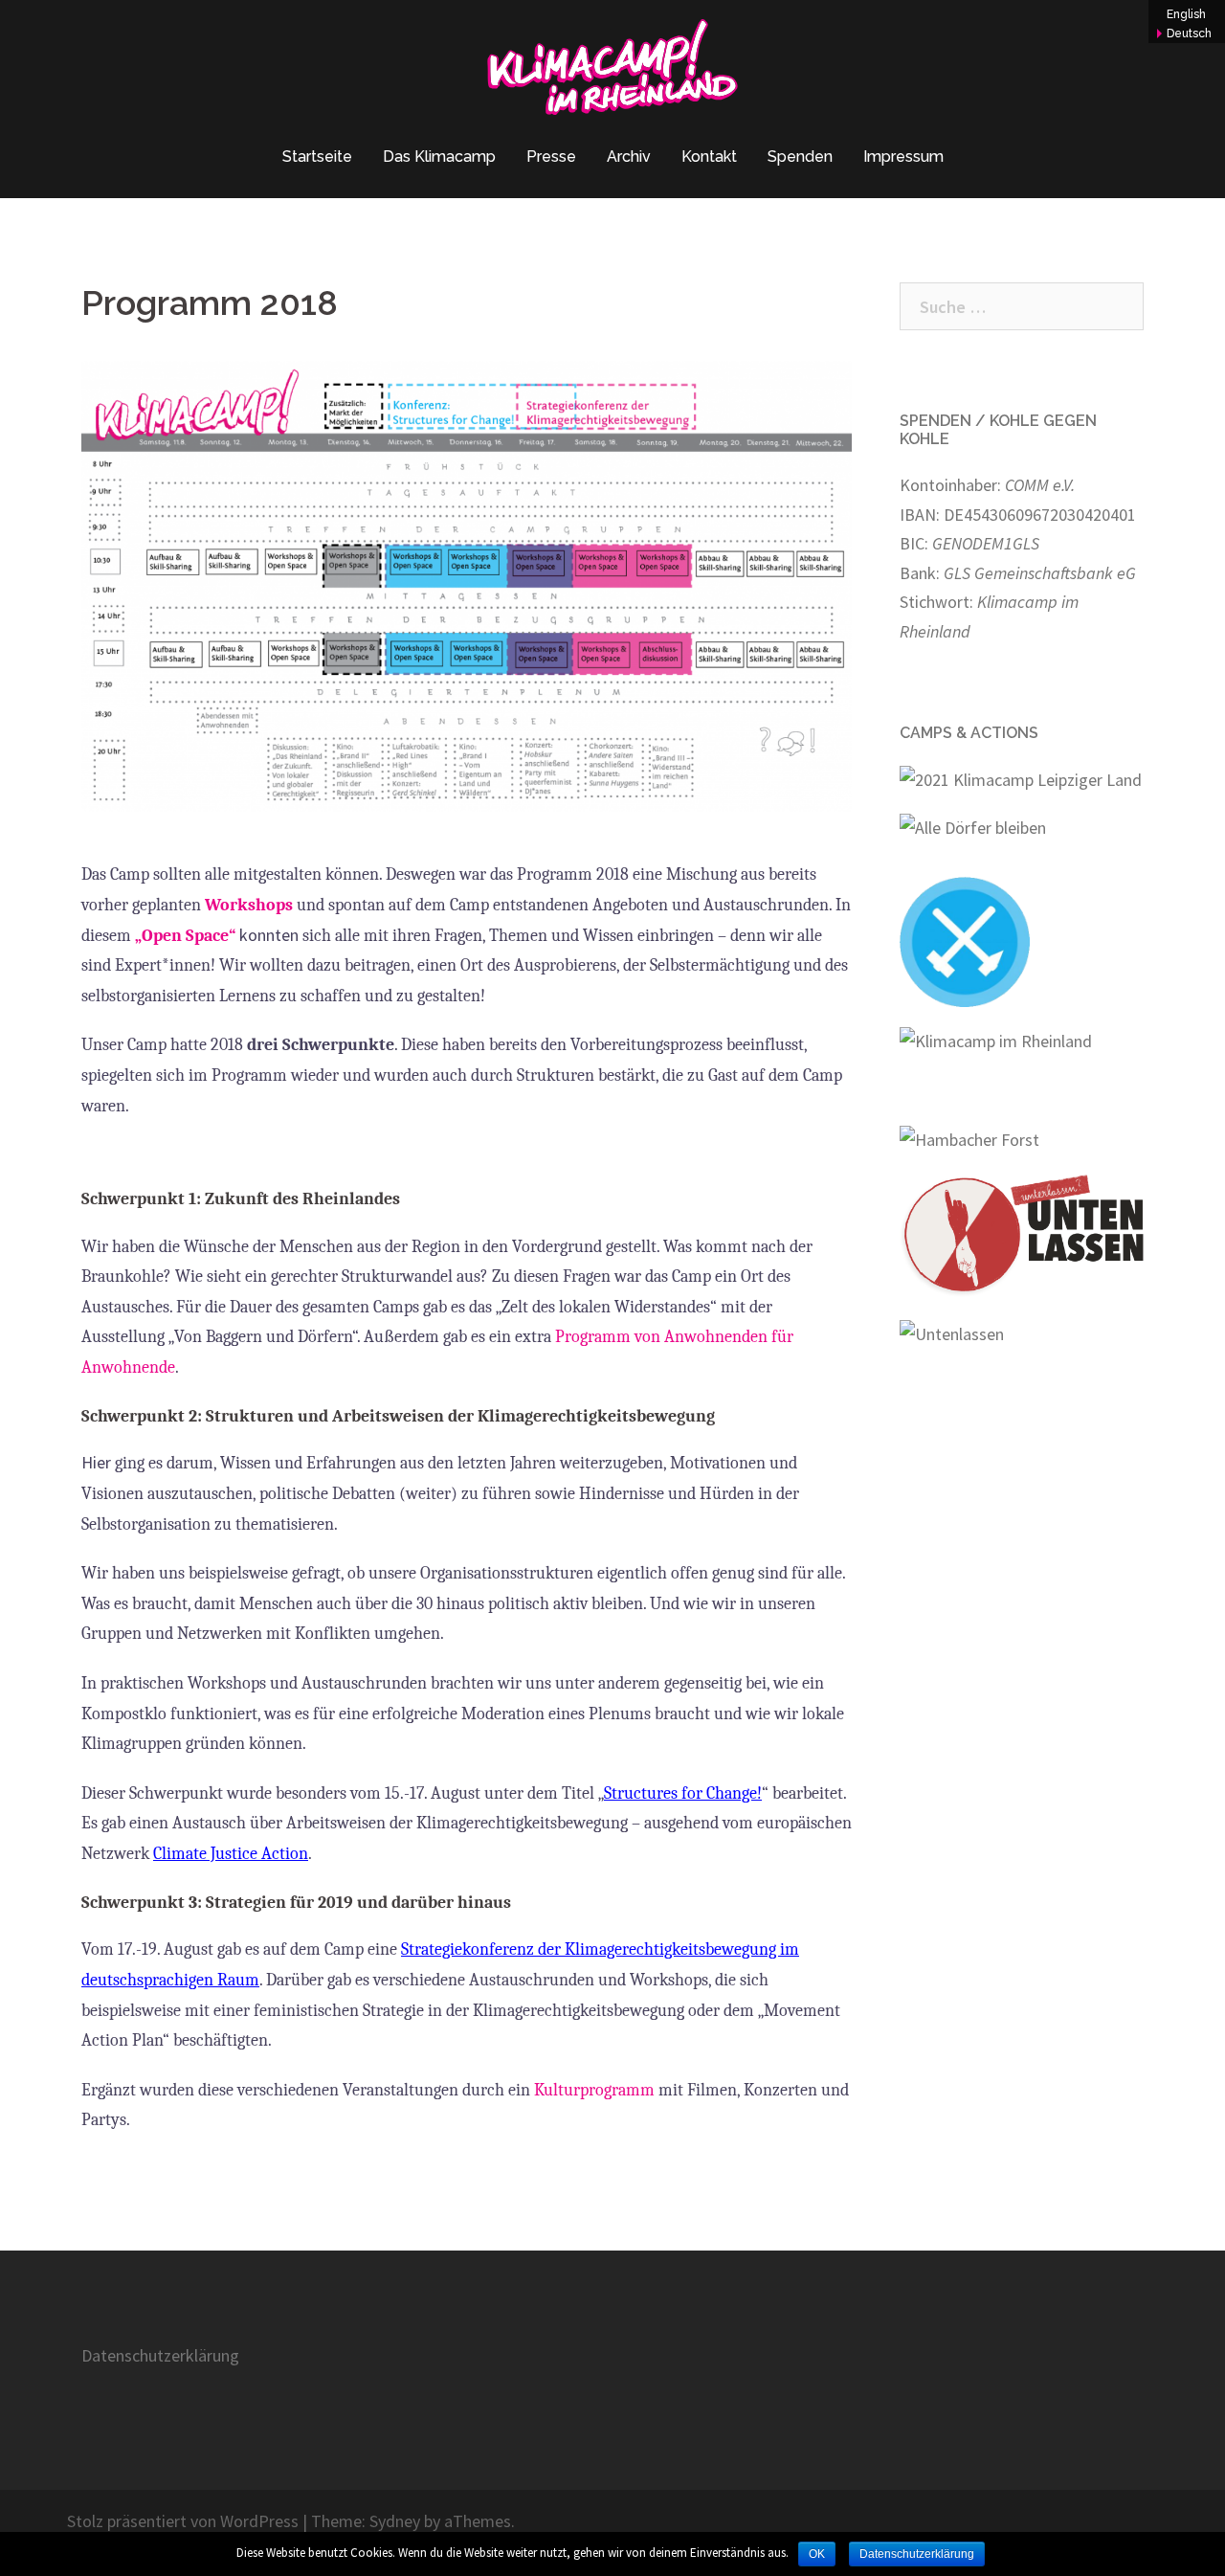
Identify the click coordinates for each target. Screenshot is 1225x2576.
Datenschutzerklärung (160, 2355)
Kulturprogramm (594, 2090)
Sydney (395, 2521)
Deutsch (1189, 34)
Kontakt (709, 157)
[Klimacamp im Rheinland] (612, 72)
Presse (551, 157)
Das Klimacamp (439, 157)
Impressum (903, 157)
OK (817, 2554)
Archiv (629, 157)
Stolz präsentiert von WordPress (183, 2521)
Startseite (317, 157)
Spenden (800, 157)
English (1186, 14)
